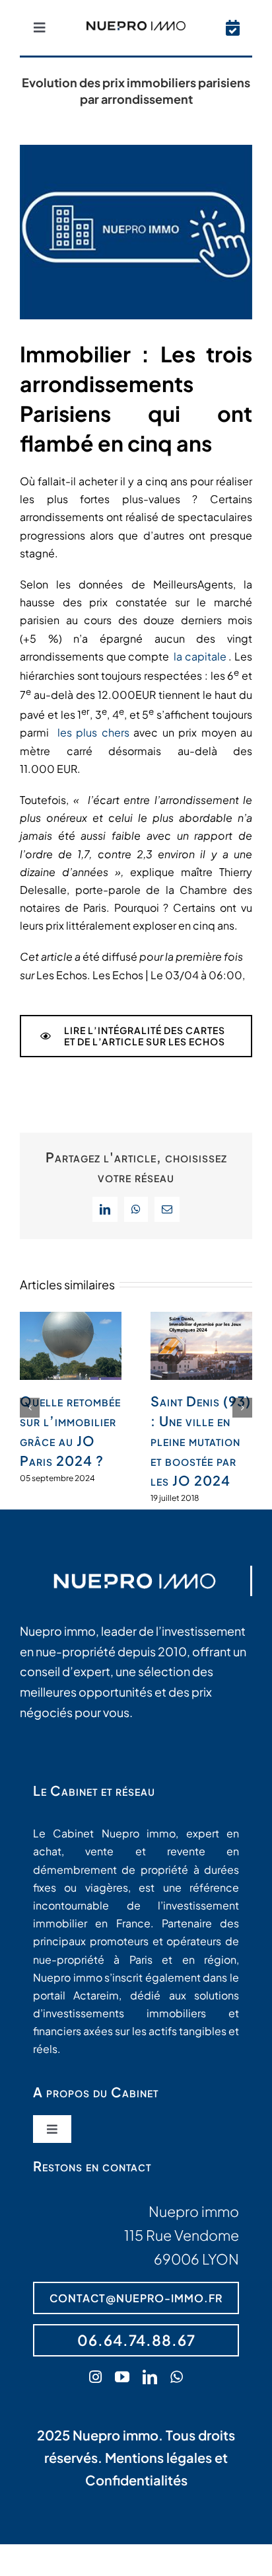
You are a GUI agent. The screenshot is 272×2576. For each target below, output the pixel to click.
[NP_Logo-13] (136, 26)
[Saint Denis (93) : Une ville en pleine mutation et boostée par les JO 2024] (201, 1319)
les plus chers (93, 732)
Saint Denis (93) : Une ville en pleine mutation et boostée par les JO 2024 (201, 1440)
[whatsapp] (177, 2377)
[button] (30, 1408)
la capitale (200, 656)
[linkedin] (150, 2377)
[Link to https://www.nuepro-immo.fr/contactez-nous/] (233, 28)
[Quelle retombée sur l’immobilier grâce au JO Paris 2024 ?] (71, 1319)
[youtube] (122, 2377)
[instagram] (95, 2377)
